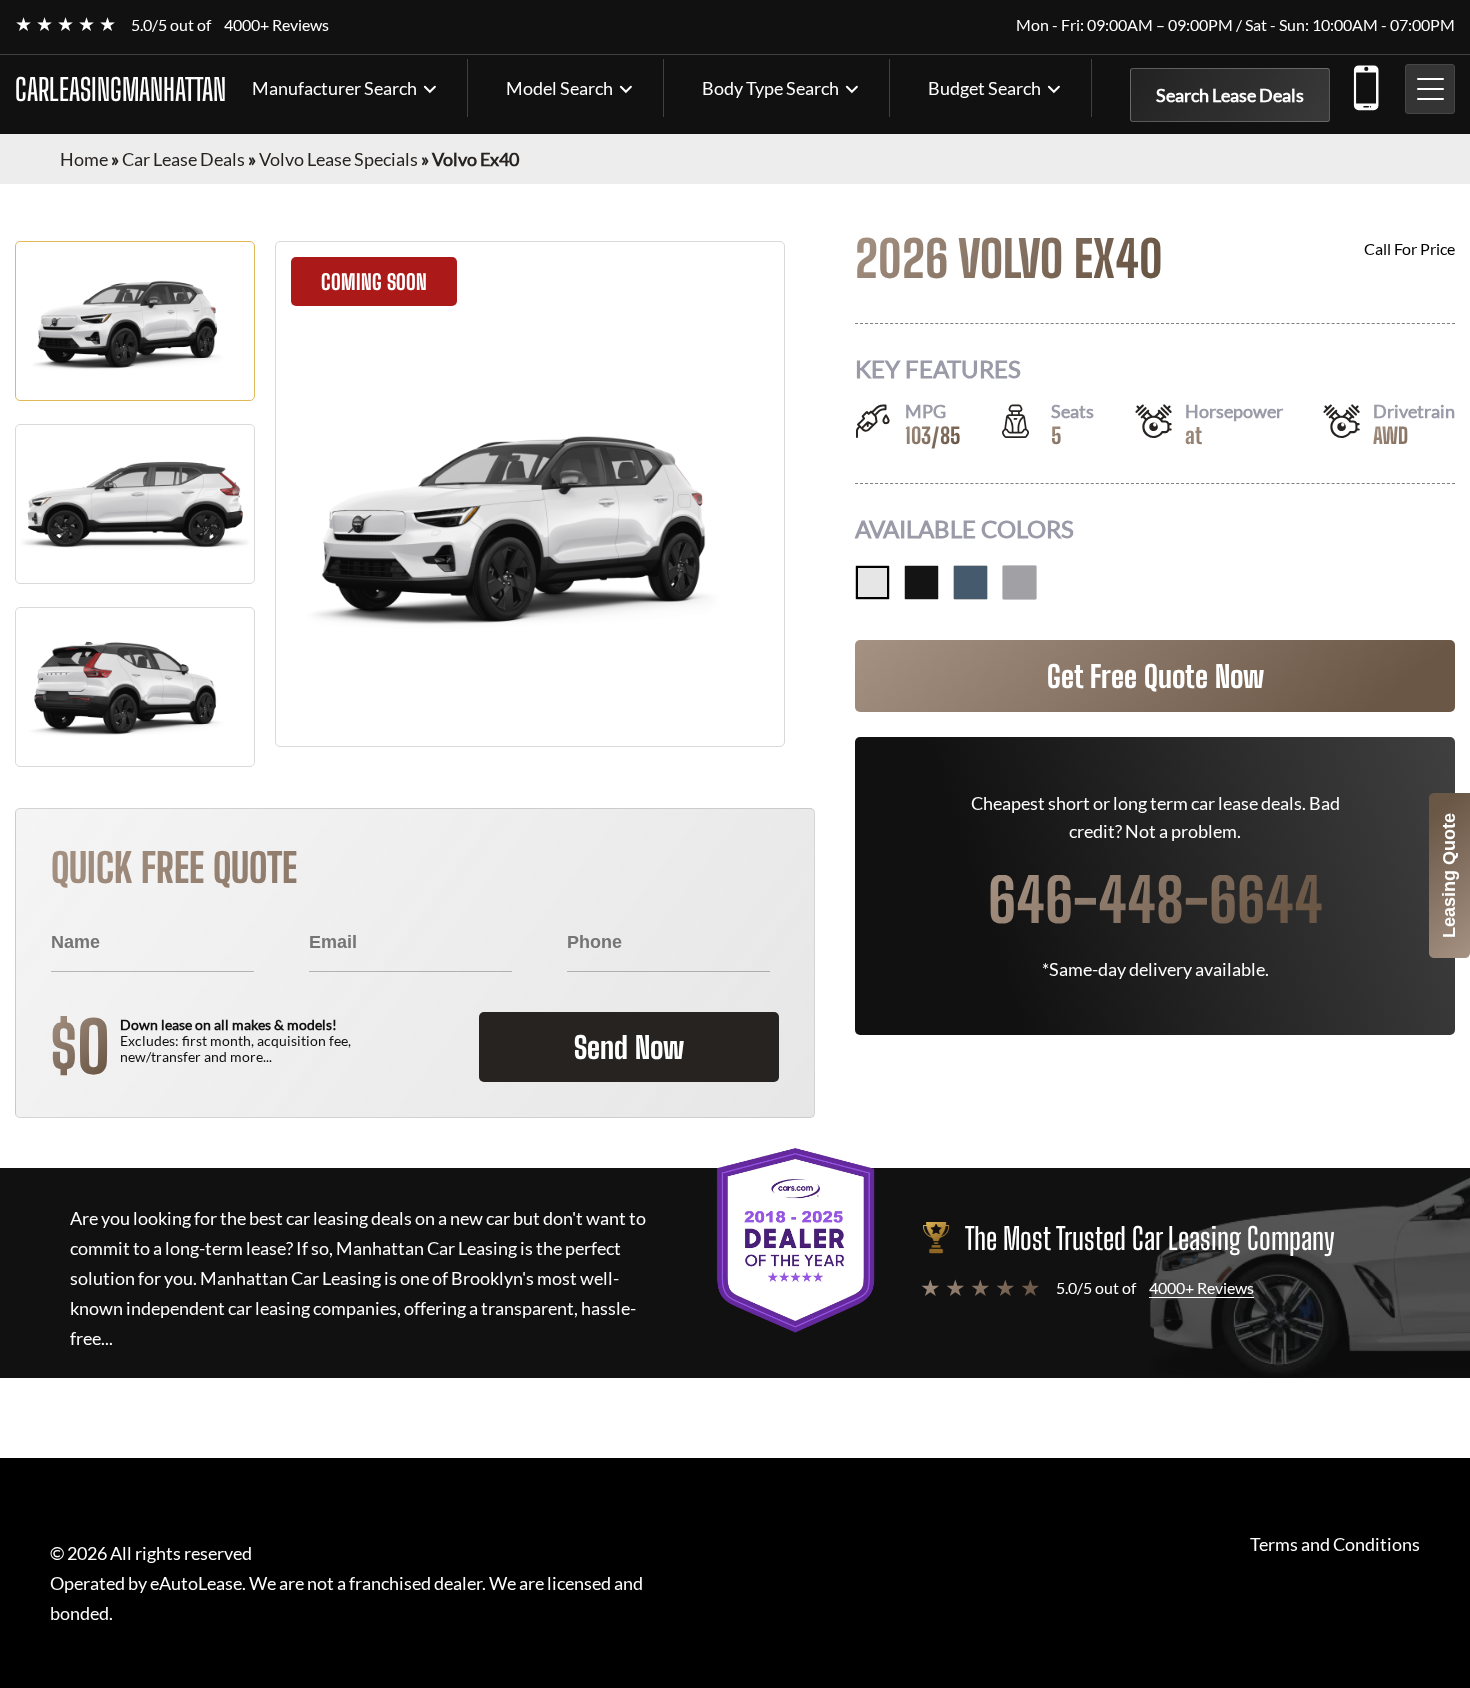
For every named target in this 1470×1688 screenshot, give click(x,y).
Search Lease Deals (1230, 95)
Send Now (629, 1047)
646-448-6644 (1365, 84)
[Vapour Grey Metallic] (1019, 582)
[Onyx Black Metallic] (921, 582)
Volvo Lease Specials (338, 159)
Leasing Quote (1449, 875)
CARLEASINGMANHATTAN (120, 89)
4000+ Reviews (276, 24)
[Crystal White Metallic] (872, 582)
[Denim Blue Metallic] (970, 582)
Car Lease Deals (183, 159)
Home (84, 159)
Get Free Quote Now (1155, 676)
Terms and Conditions (1335, 1544)
